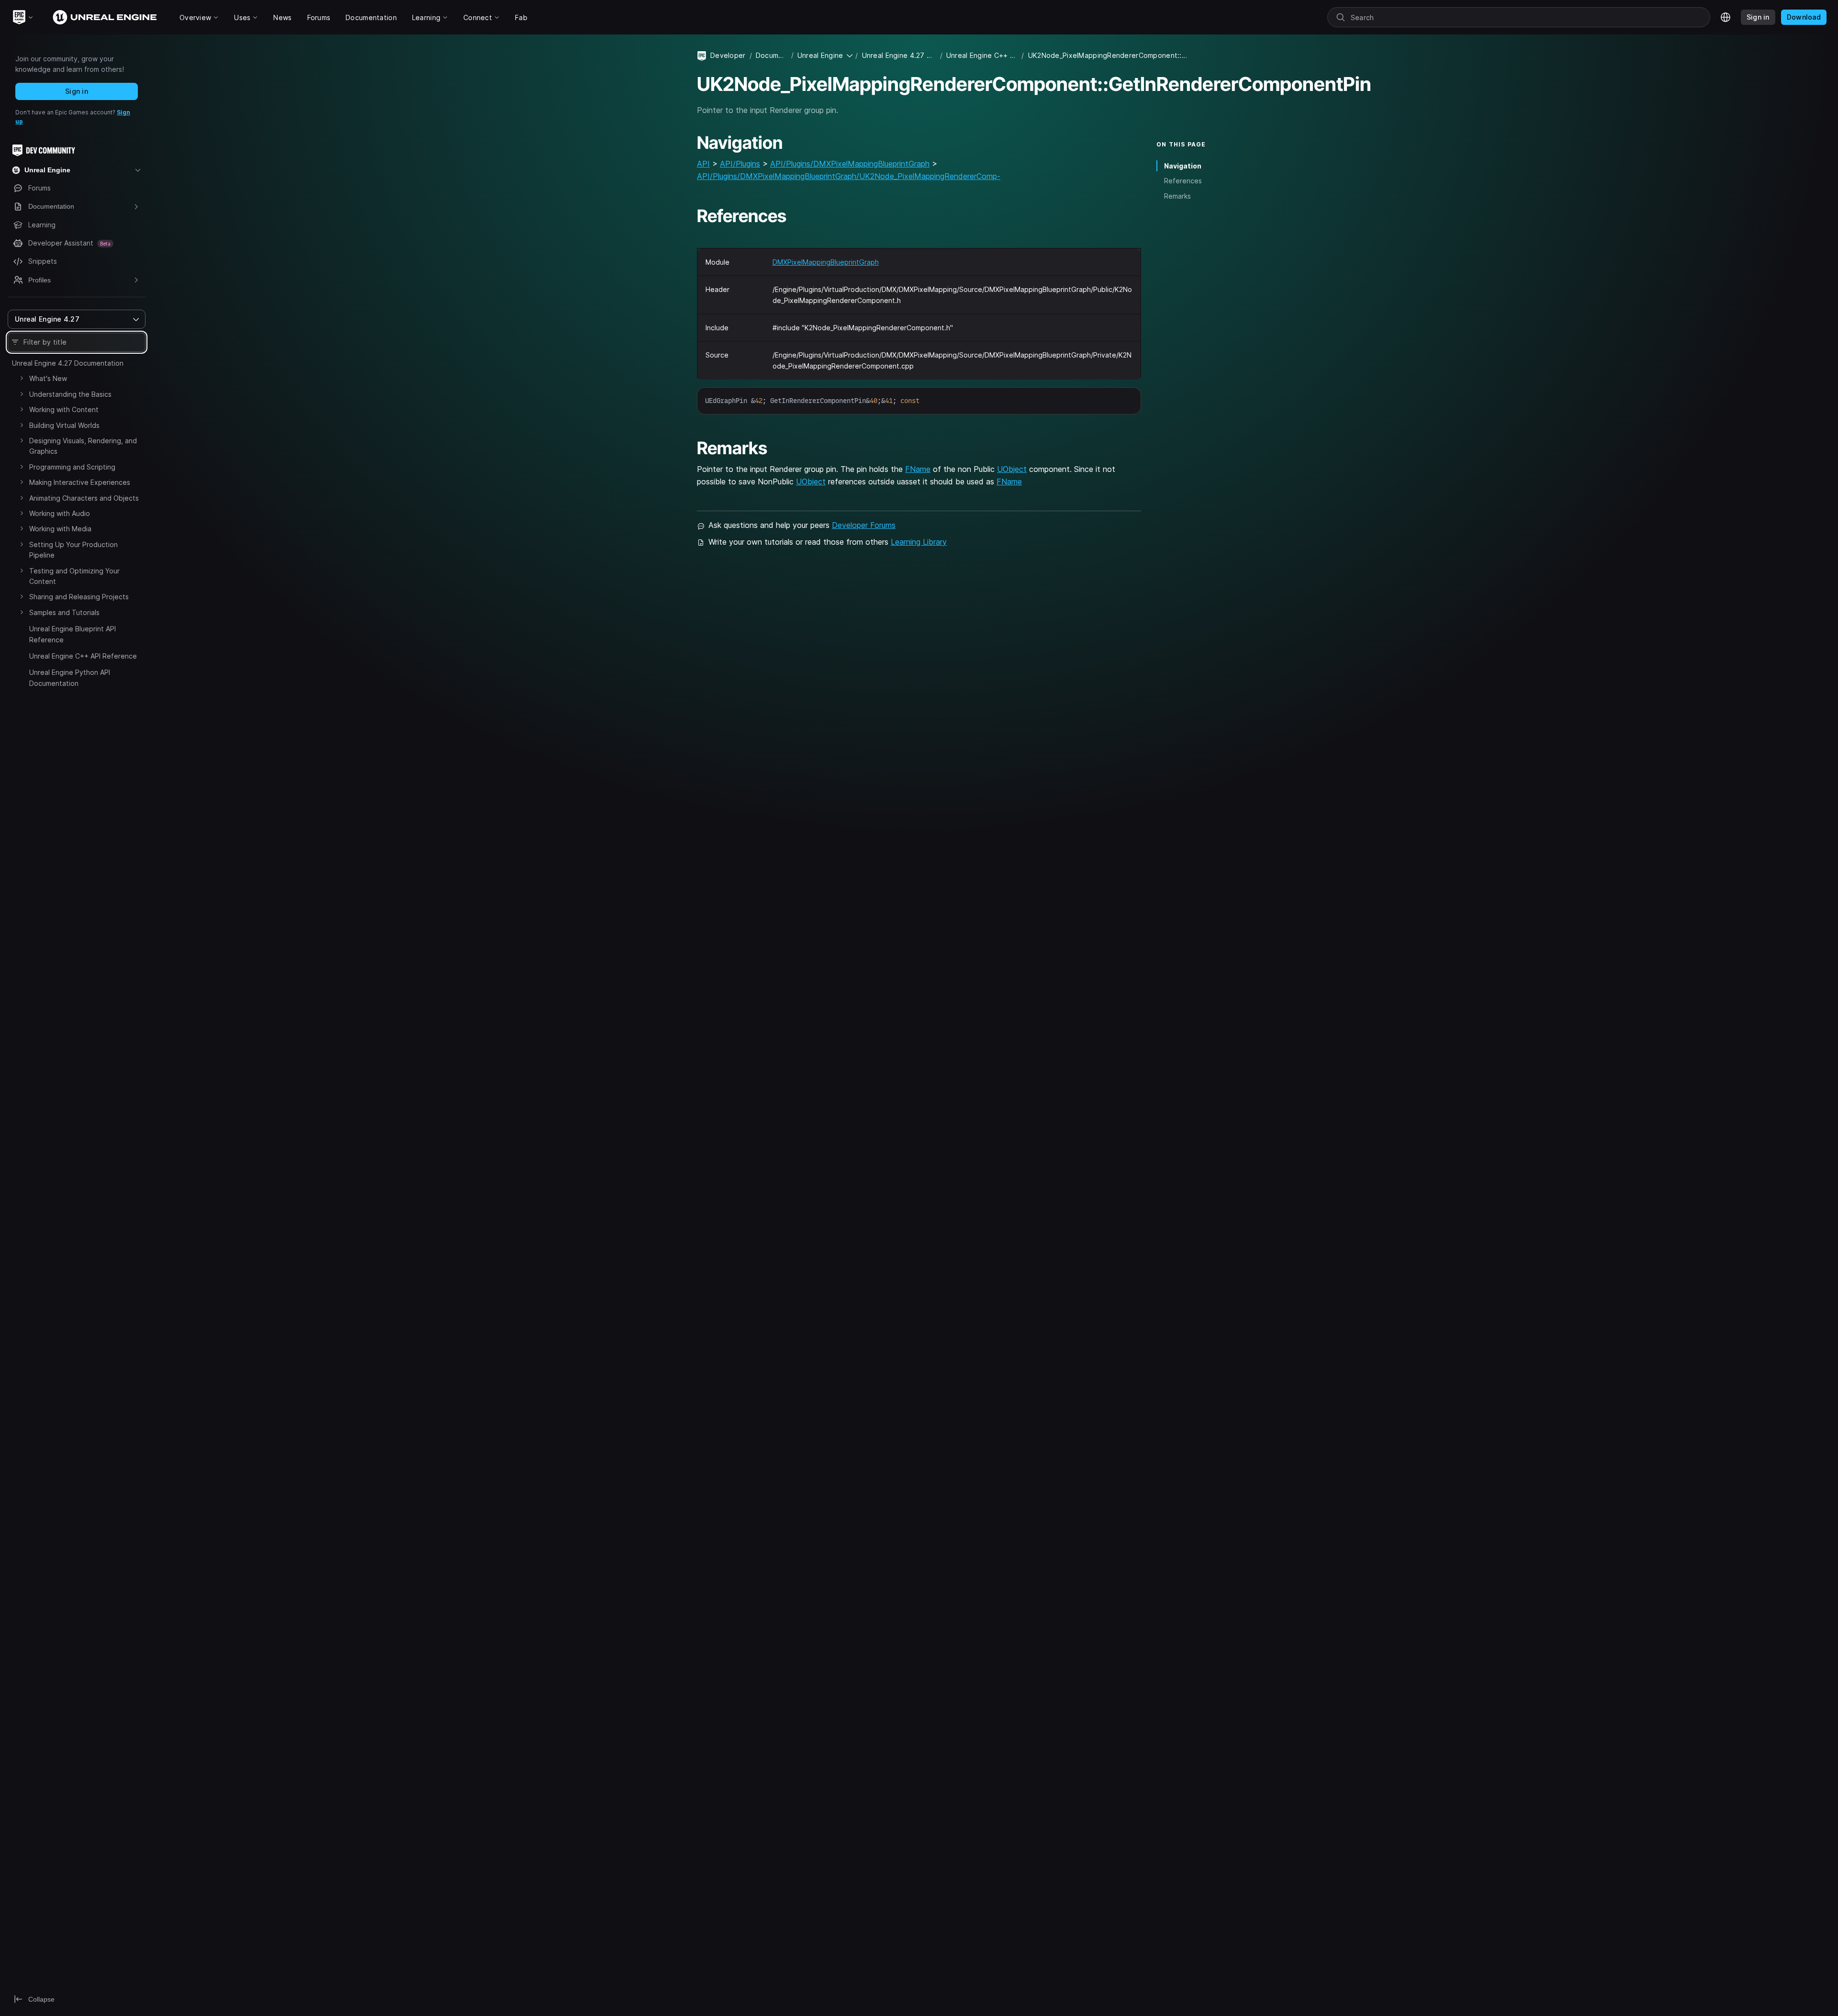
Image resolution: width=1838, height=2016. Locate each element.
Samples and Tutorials (64, 612)
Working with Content (64, 409)
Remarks (1177, 196)
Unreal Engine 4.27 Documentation (68, 363)
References (1183, 181)
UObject (1012, 469)
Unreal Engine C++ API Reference (83, 656)
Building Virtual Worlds (64, 425)
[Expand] (22, 378)
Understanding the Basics (70, 394)
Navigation (1183, 166)
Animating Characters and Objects (84, 498)
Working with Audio (60, 513)
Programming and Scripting (72, 467)
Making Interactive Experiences (80, 482)
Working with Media (60, 529)
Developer (728, 55)
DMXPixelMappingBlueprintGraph (826, 262)
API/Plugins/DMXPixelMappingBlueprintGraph (850, 164)
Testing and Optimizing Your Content (74, 576)
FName (918, 469)
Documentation (772, 55)
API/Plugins (740, 164)
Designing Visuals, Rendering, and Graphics (83, 446)
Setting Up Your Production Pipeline (73, 550)
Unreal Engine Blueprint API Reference (73, 634)
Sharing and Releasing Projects (79, 597)
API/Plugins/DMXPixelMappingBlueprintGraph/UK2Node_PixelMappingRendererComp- (849, 176)
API (703, 164)
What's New (48, 378)
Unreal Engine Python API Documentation (70, 678)
